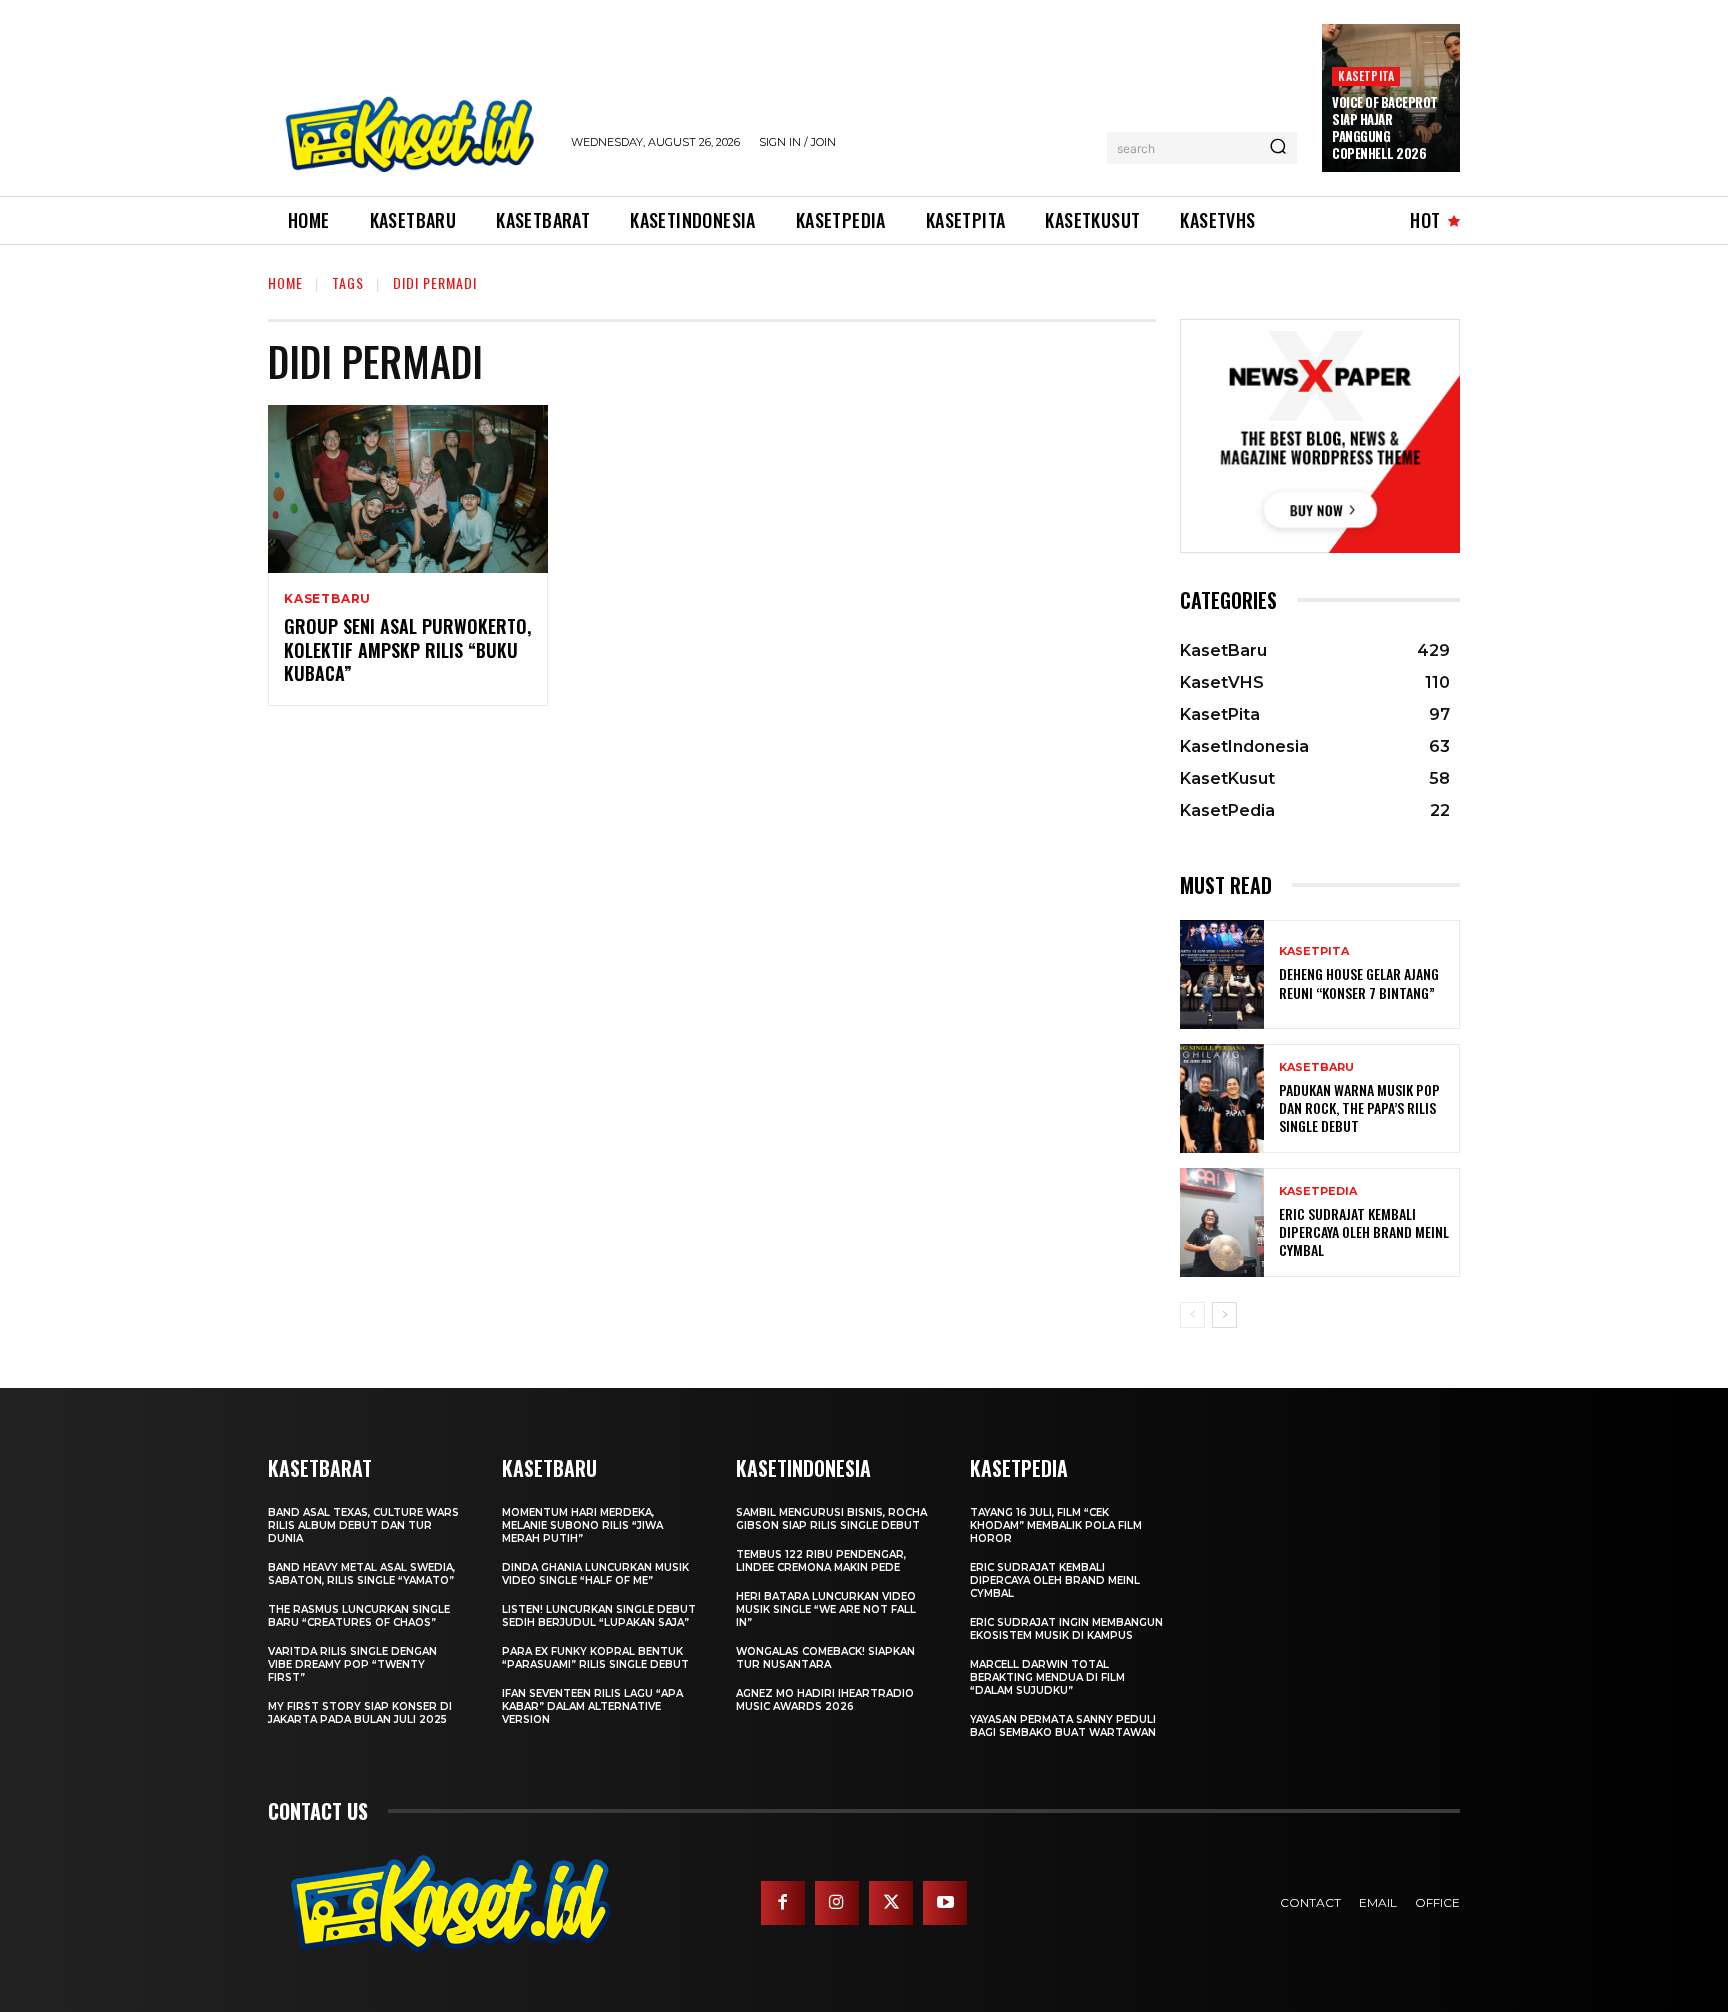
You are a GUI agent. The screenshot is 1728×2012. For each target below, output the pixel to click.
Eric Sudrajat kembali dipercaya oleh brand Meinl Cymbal (1364, 1231)
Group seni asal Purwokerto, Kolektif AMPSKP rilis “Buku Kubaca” (407, 649)
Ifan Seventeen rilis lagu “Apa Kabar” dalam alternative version (592, 1706)
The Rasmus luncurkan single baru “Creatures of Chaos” (359, 1616)
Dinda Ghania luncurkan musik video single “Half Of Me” (595, 1574)
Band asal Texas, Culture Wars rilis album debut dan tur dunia (363, 1525)
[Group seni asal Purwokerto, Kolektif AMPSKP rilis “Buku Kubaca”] (408, 489)
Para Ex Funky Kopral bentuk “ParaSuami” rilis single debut (595, 1658)
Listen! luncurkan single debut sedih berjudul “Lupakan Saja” (599, 1616)
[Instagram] (837, 1903)
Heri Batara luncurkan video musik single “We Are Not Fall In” (826, 1609)
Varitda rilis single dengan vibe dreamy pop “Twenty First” (352, 1664)
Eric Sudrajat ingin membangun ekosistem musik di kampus (1066, 1629)
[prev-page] (1192, 1315)
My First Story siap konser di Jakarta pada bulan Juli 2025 (360, 1713)
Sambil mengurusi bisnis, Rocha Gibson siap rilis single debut (831, 1519)
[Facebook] (783, 1903)
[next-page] (1224, 1315)
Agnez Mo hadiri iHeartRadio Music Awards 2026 (825, 1700)
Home (285, 282)
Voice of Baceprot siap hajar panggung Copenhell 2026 (1385, 127)
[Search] (1278, 148)
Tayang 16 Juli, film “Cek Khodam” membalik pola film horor (1056, 1525)
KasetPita (1366, 75)
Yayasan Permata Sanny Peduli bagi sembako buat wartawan (1063, 1726)
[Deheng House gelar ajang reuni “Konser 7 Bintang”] (1222, 974)
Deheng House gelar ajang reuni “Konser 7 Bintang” (1359, 982)
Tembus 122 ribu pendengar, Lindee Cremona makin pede (821, 1561)
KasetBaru (327, 599)
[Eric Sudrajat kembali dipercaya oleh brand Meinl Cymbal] (1222, 1222)
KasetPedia (1318, 1191)
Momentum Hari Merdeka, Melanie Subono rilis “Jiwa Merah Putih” (582, 1525)
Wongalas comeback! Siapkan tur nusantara (825, 1658)
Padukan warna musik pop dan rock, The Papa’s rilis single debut (1359, 1107)
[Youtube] (945, 1903)
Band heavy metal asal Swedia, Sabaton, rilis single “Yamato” (361, 1574)
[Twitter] (891, 1903)
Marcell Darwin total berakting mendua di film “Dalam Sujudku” (1047, 1677)
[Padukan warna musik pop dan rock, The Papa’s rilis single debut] (1222, 1098)
